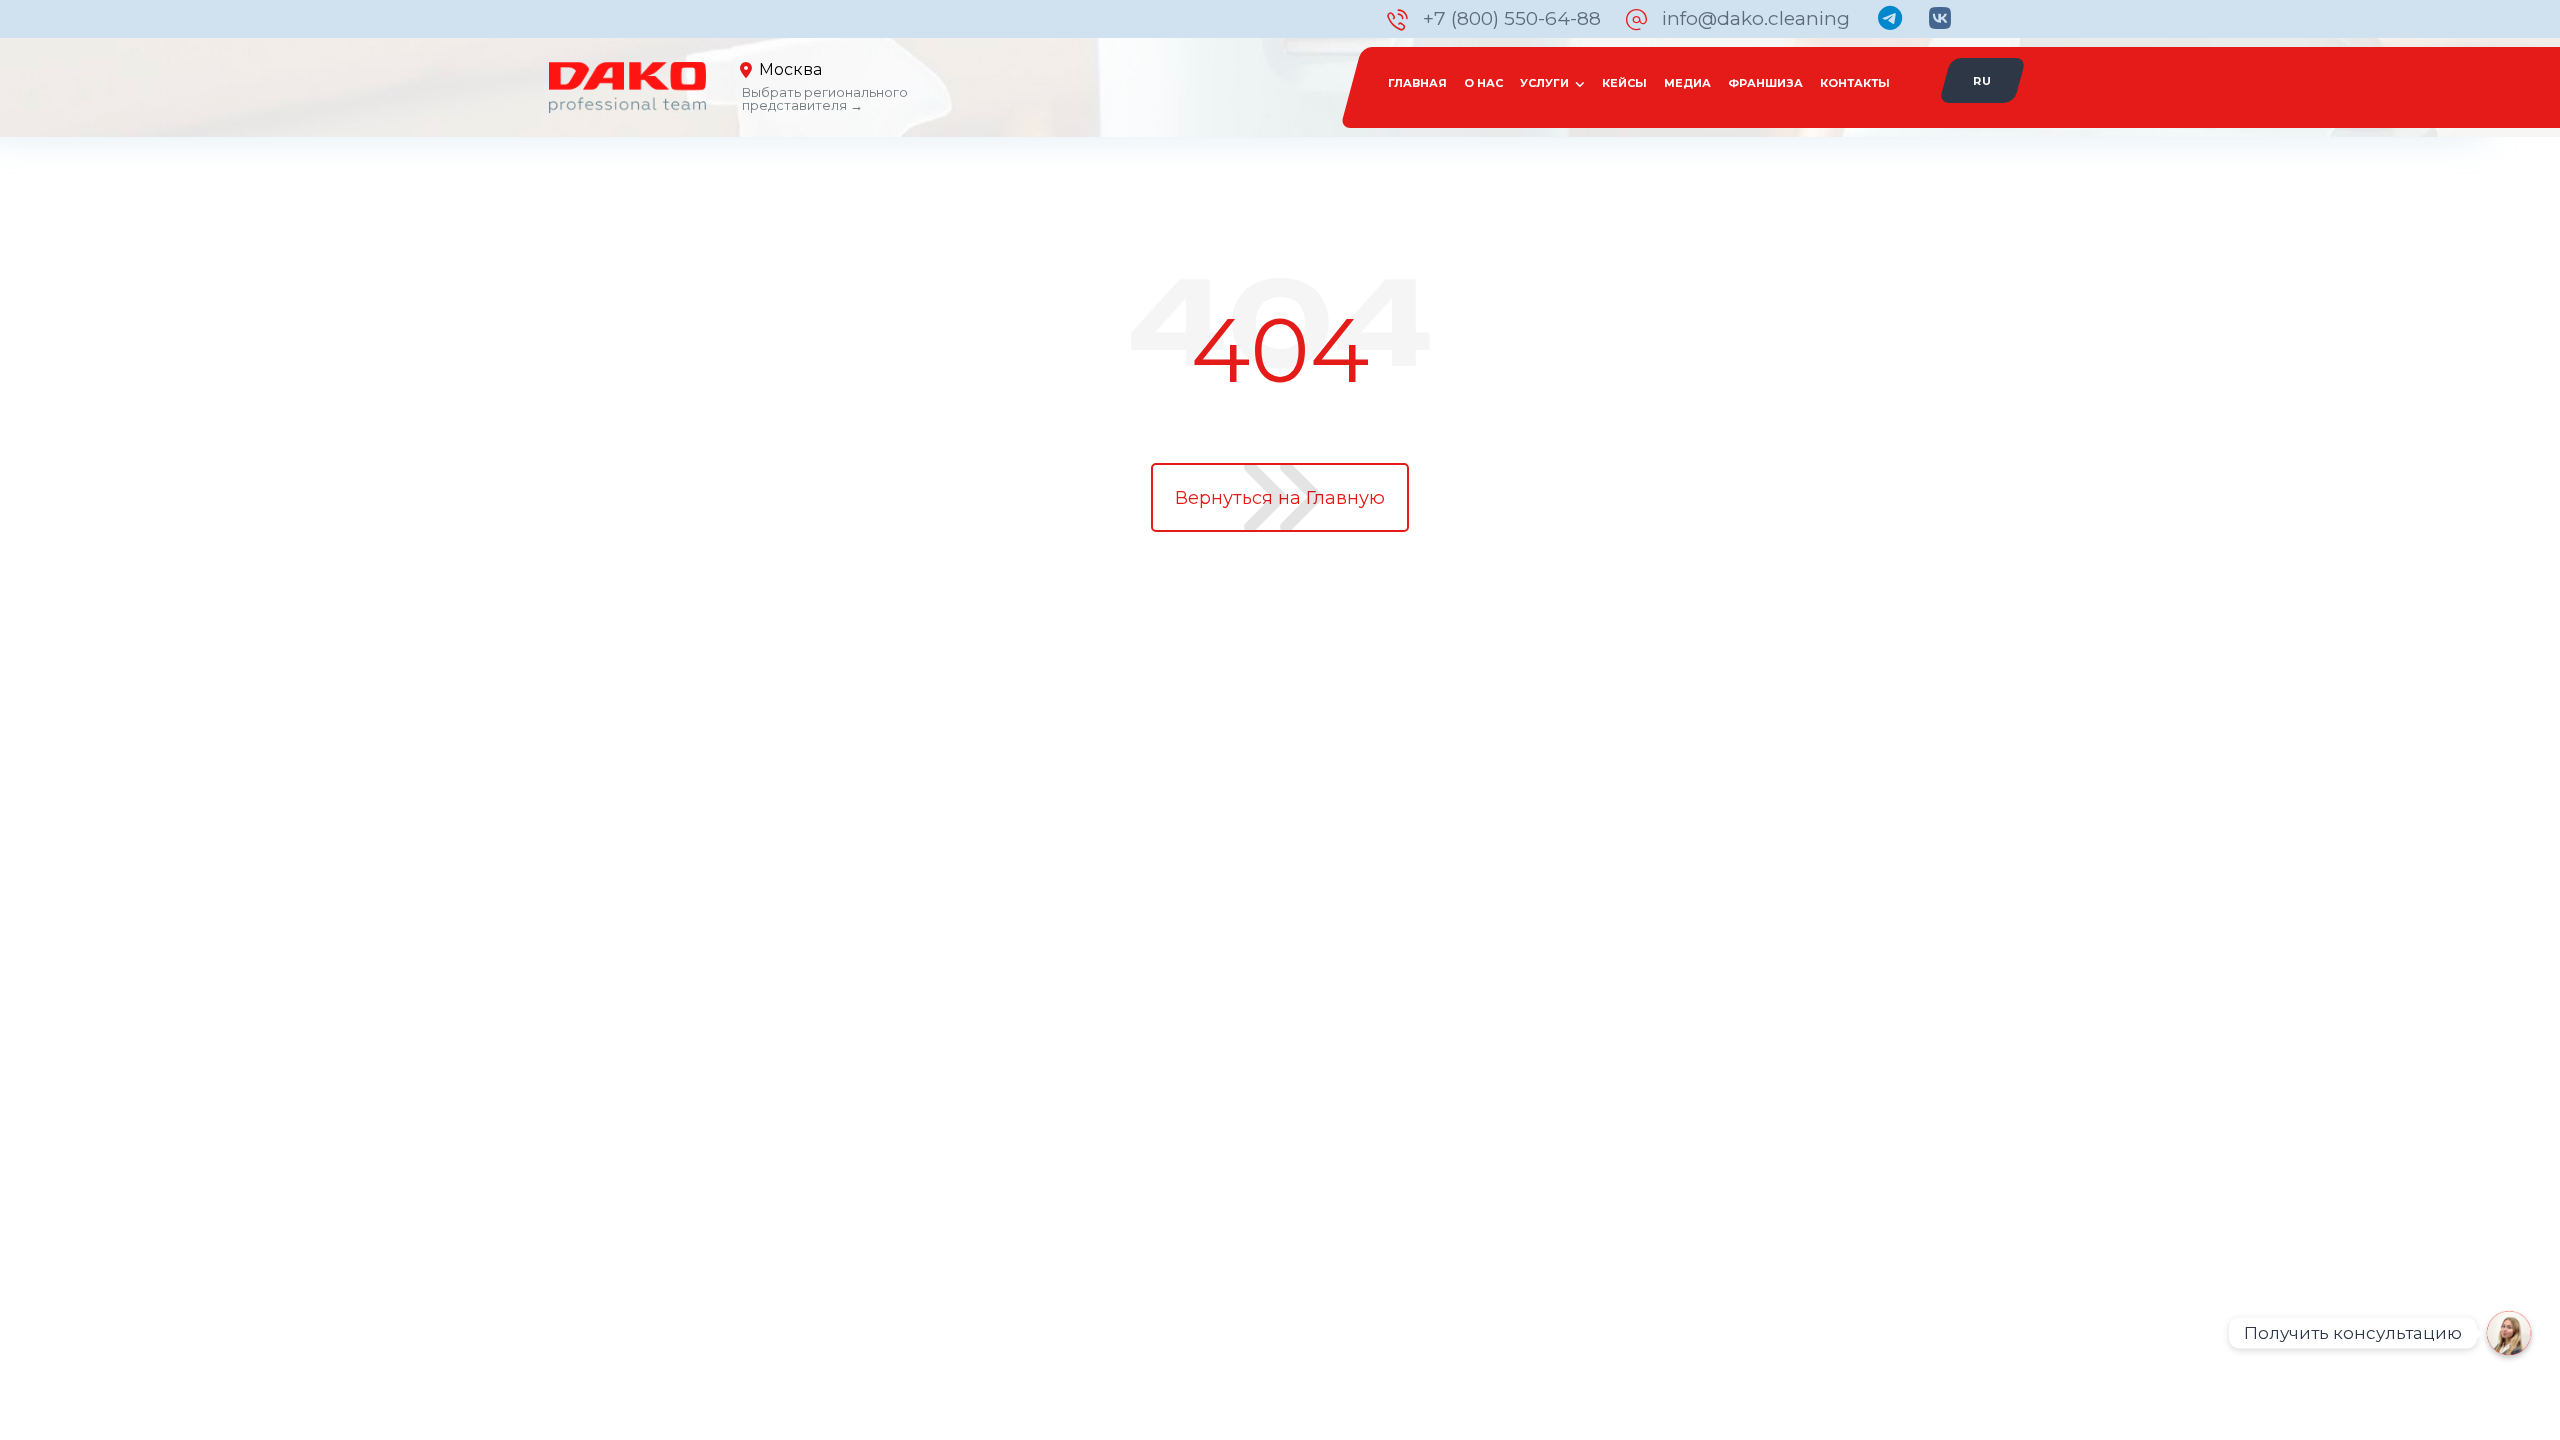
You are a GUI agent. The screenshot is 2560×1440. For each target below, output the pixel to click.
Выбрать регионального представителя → (825, 98)
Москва (790, 69)
